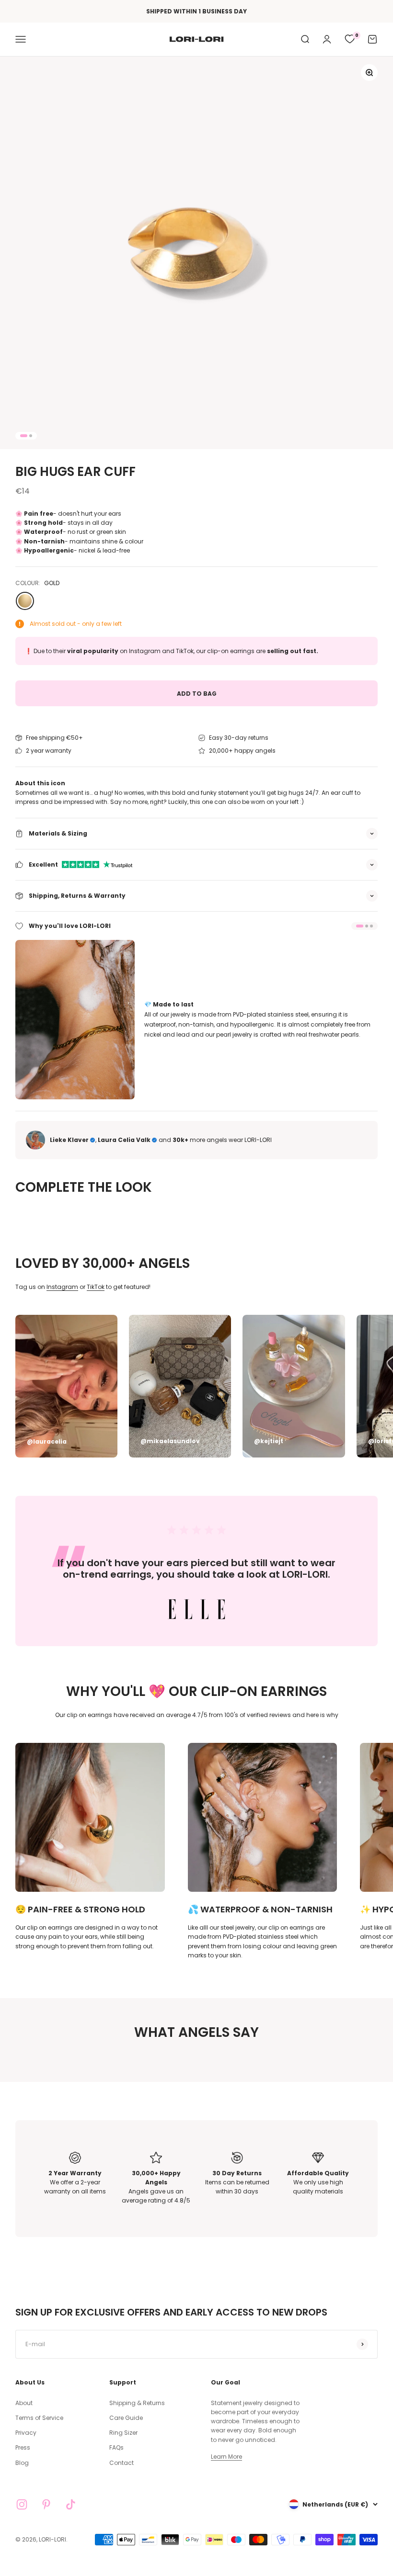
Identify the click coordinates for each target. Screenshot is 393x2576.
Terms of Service (39, 2418)
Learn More (226, 2457)
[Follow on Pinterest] (46, 2504)
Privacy (26, 2433)
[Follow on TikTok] (71, 2504)
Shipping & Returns (137, 2403)
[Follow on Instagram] (22, 2504)
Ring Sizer (123, 2433)
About (24, 2403)
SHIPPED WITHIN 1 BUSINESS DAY (196, 11)
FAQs (116, 2447)
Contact (121, 2463)
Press (23, 2447)
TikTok (96, 1287)
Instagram (62, 1287)
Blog (22, 2463)
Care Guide (126, 2418)
